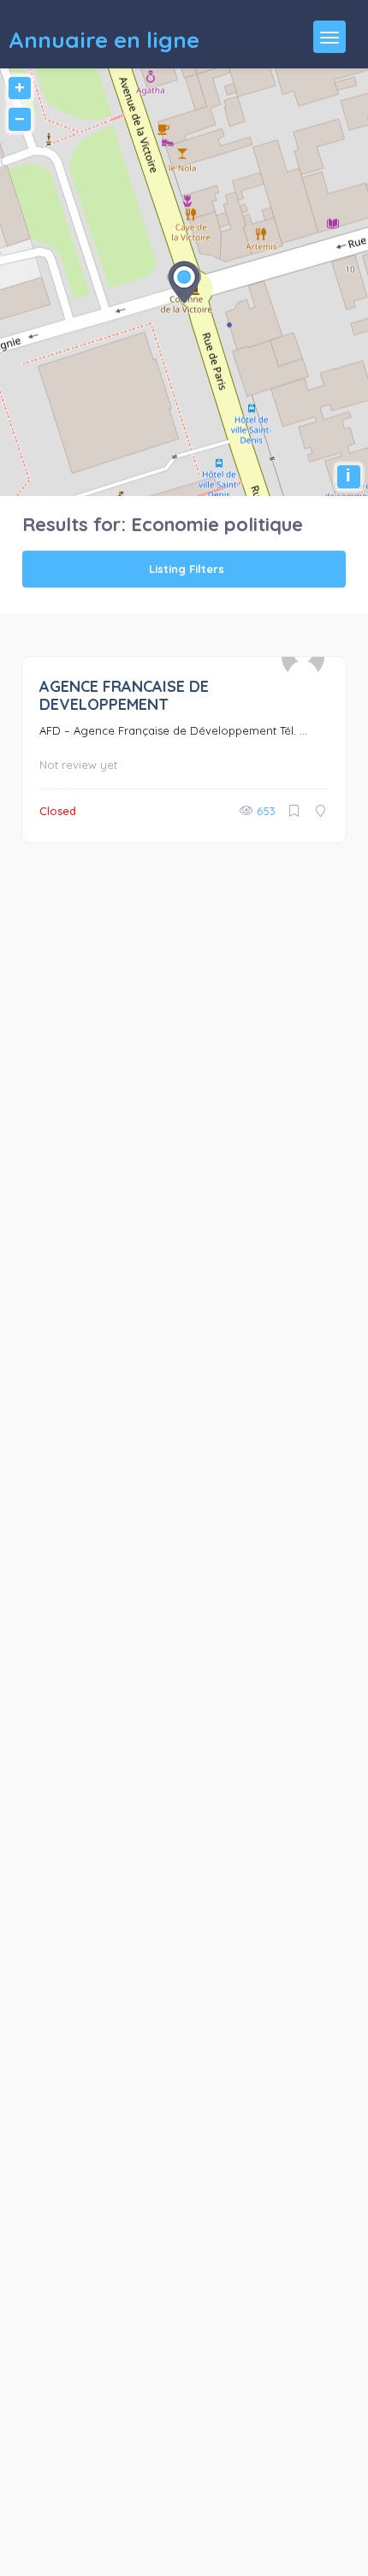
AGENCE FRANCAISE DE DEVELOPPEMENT (124, 695)
